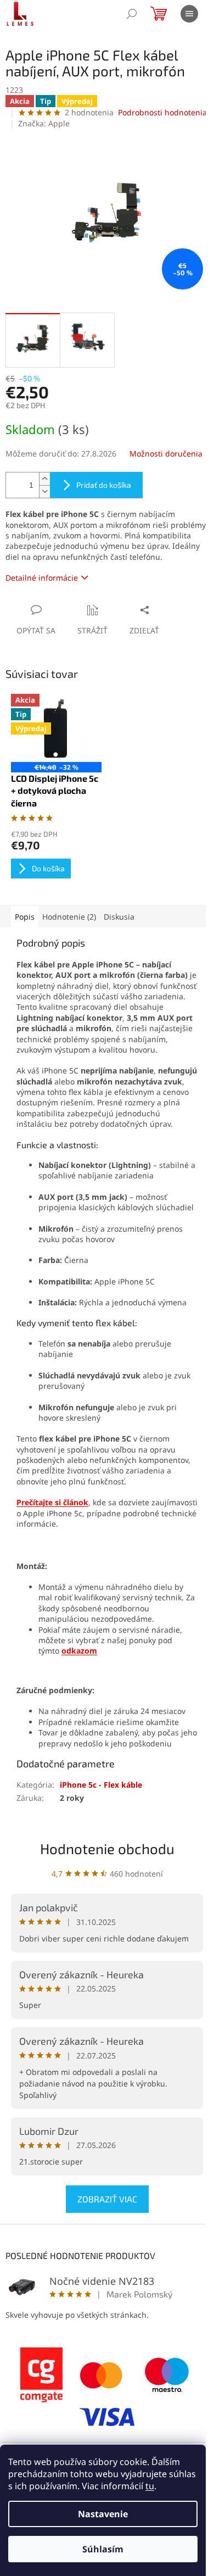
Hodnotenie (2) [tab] (69, 917)
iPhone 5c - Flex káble (101, 1785)
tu (150, 2486)
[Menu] (189, 14)
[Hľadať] (132, 14)
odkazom (79, 1651)
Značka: (44, 123)
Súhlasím (103, 2549)
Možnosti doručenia (166, 454)
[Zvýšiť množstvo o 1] (44, 479)
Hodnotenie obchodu (107, 1848)
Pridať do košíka (104, 485)
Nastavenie (103, 2514)
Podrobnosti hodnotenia (162, 112)
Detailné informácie (42, 578)
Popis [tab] (25, 917)
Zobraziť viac (107, 2199)
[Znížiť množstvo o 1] (44, 491)
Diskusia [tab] (119, 917)
